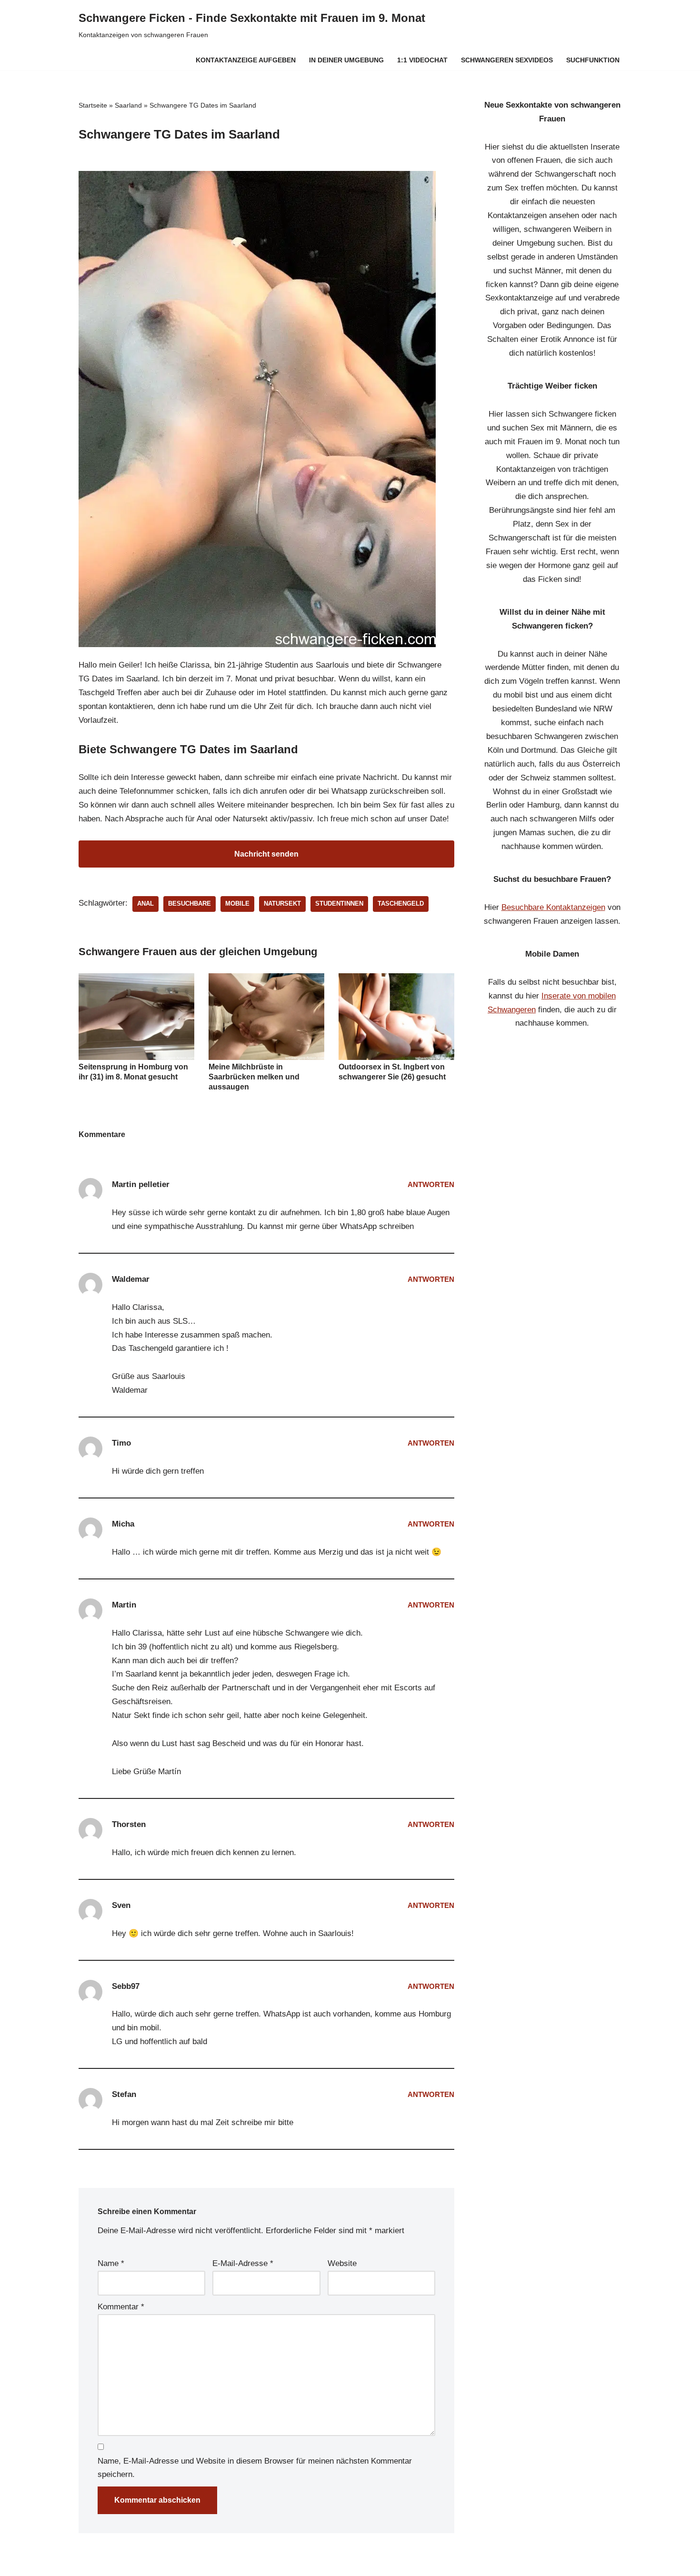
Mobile (237, 904)
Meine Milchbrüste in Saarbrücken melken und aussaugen (254, 1077)
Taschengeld (401, 904)
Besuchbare (190, 904)
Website (342, 2263)
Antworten (431, 1184)
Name (111, 2263)
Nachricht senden (266, 854)
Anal (145, 904)
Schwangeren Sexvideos (507, 60)
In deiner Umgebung (346, 60)
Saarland (128, 105)
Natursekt (282, 904)
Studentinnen (339, 904)
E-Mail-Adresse (243, 2263)
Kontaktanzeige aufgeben (246, 60)
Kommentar (121, 2307)
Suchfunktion (593, 60)
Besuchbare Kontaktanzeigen (553, 907)
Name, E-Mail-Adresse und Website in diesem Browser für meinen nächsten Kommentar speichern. (255, 2468)
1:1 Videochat (422, 60)
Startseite (93, 105)
